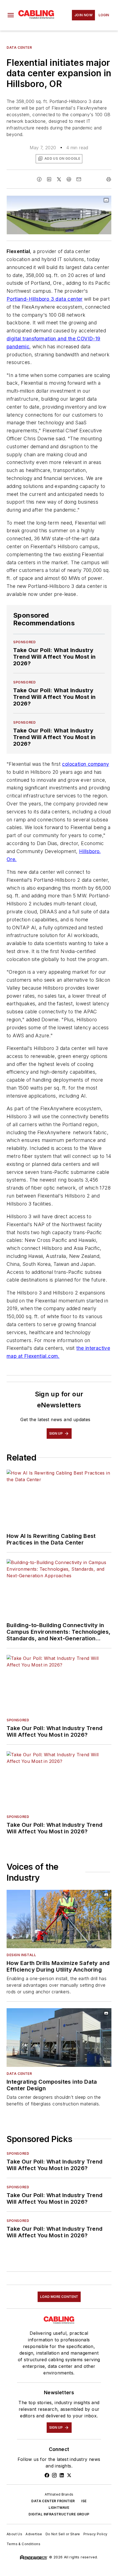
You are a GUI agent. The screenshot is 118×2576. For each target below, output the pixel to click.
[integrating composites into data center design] (59, 2037)
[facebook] (39, 179)
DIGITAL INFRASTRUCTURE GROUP (59, 2514)
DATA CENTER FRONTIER (53, 2501)
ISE (84, 2501)
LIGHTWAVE (59, 2508)
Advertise (34, 2534)
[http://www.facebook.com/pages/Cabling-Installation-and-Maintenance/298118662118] (47, 2475)
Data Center (19, 47)
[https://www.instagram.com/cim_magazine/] (54, 2475)
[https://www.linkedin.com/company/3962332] (62, 2475)
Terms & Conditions (23, 2544)
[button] (11, 15)
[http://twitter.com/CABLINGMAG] (69, 2475)
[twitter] (59, 179)
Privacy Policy (95, 2534)
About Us (14, 2534)
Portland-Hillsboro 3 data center (45, 299)
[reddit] (69, 179)
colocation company (85, 764)
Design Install (21, 1955)
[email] (79, 179)
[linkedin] (49, 179)
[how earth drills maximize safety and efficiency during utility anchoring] (59, 1919)
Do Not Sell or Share (63, 2534)
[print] (109, 179)
